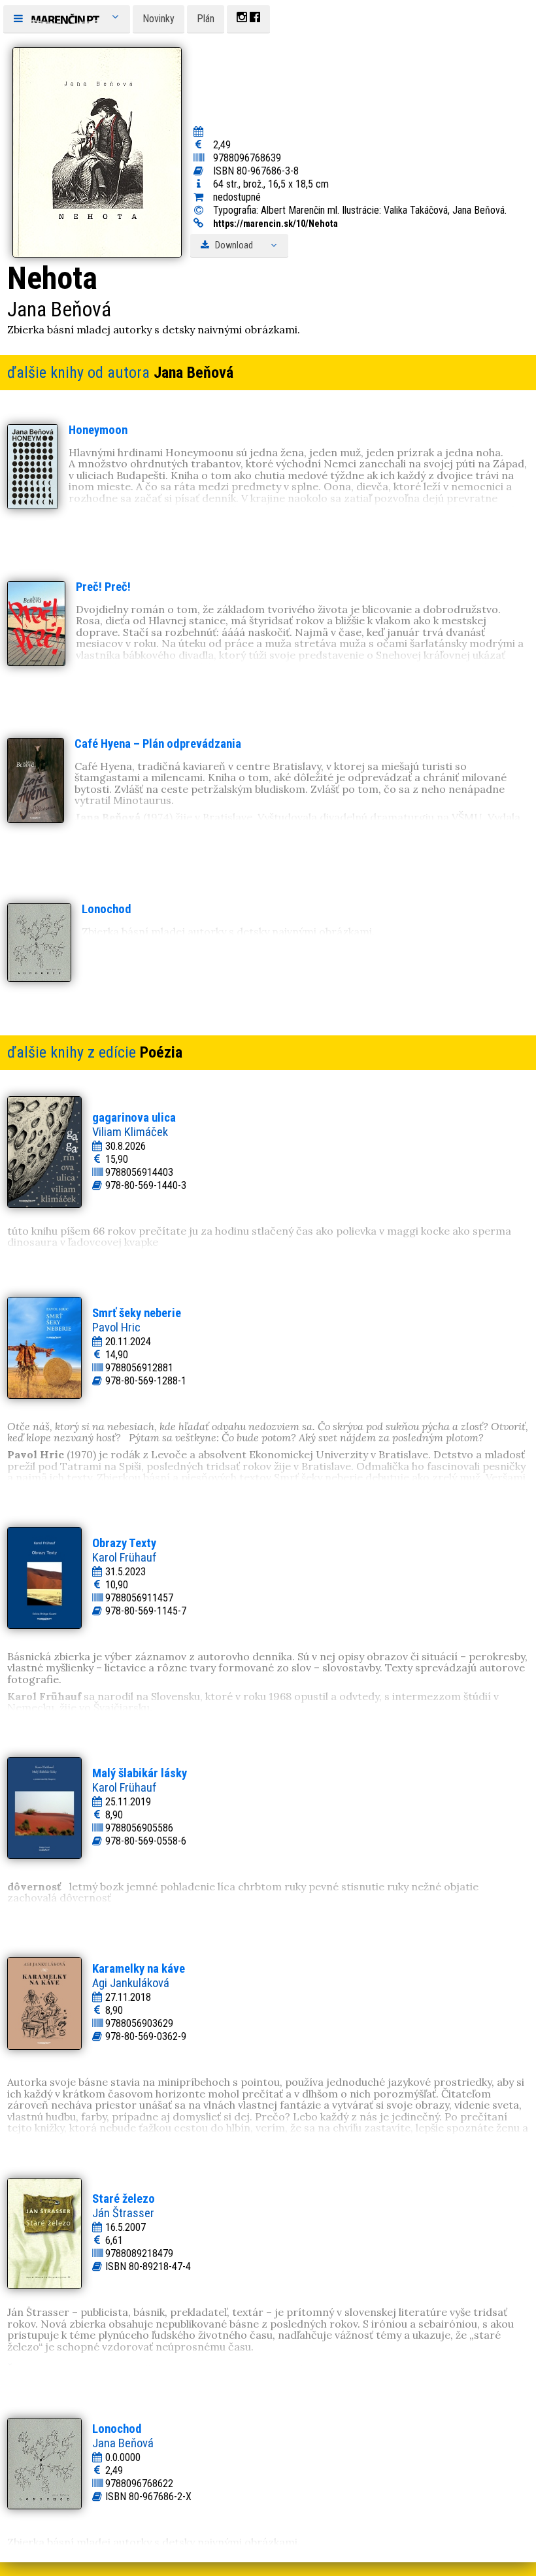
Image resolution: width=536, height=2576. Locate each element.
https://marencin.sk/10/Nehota (276, 224)
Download (233, 245)
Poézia (161, 1052)
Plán (206, 19)
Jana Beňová (193, 373)
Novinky (159, 19)
